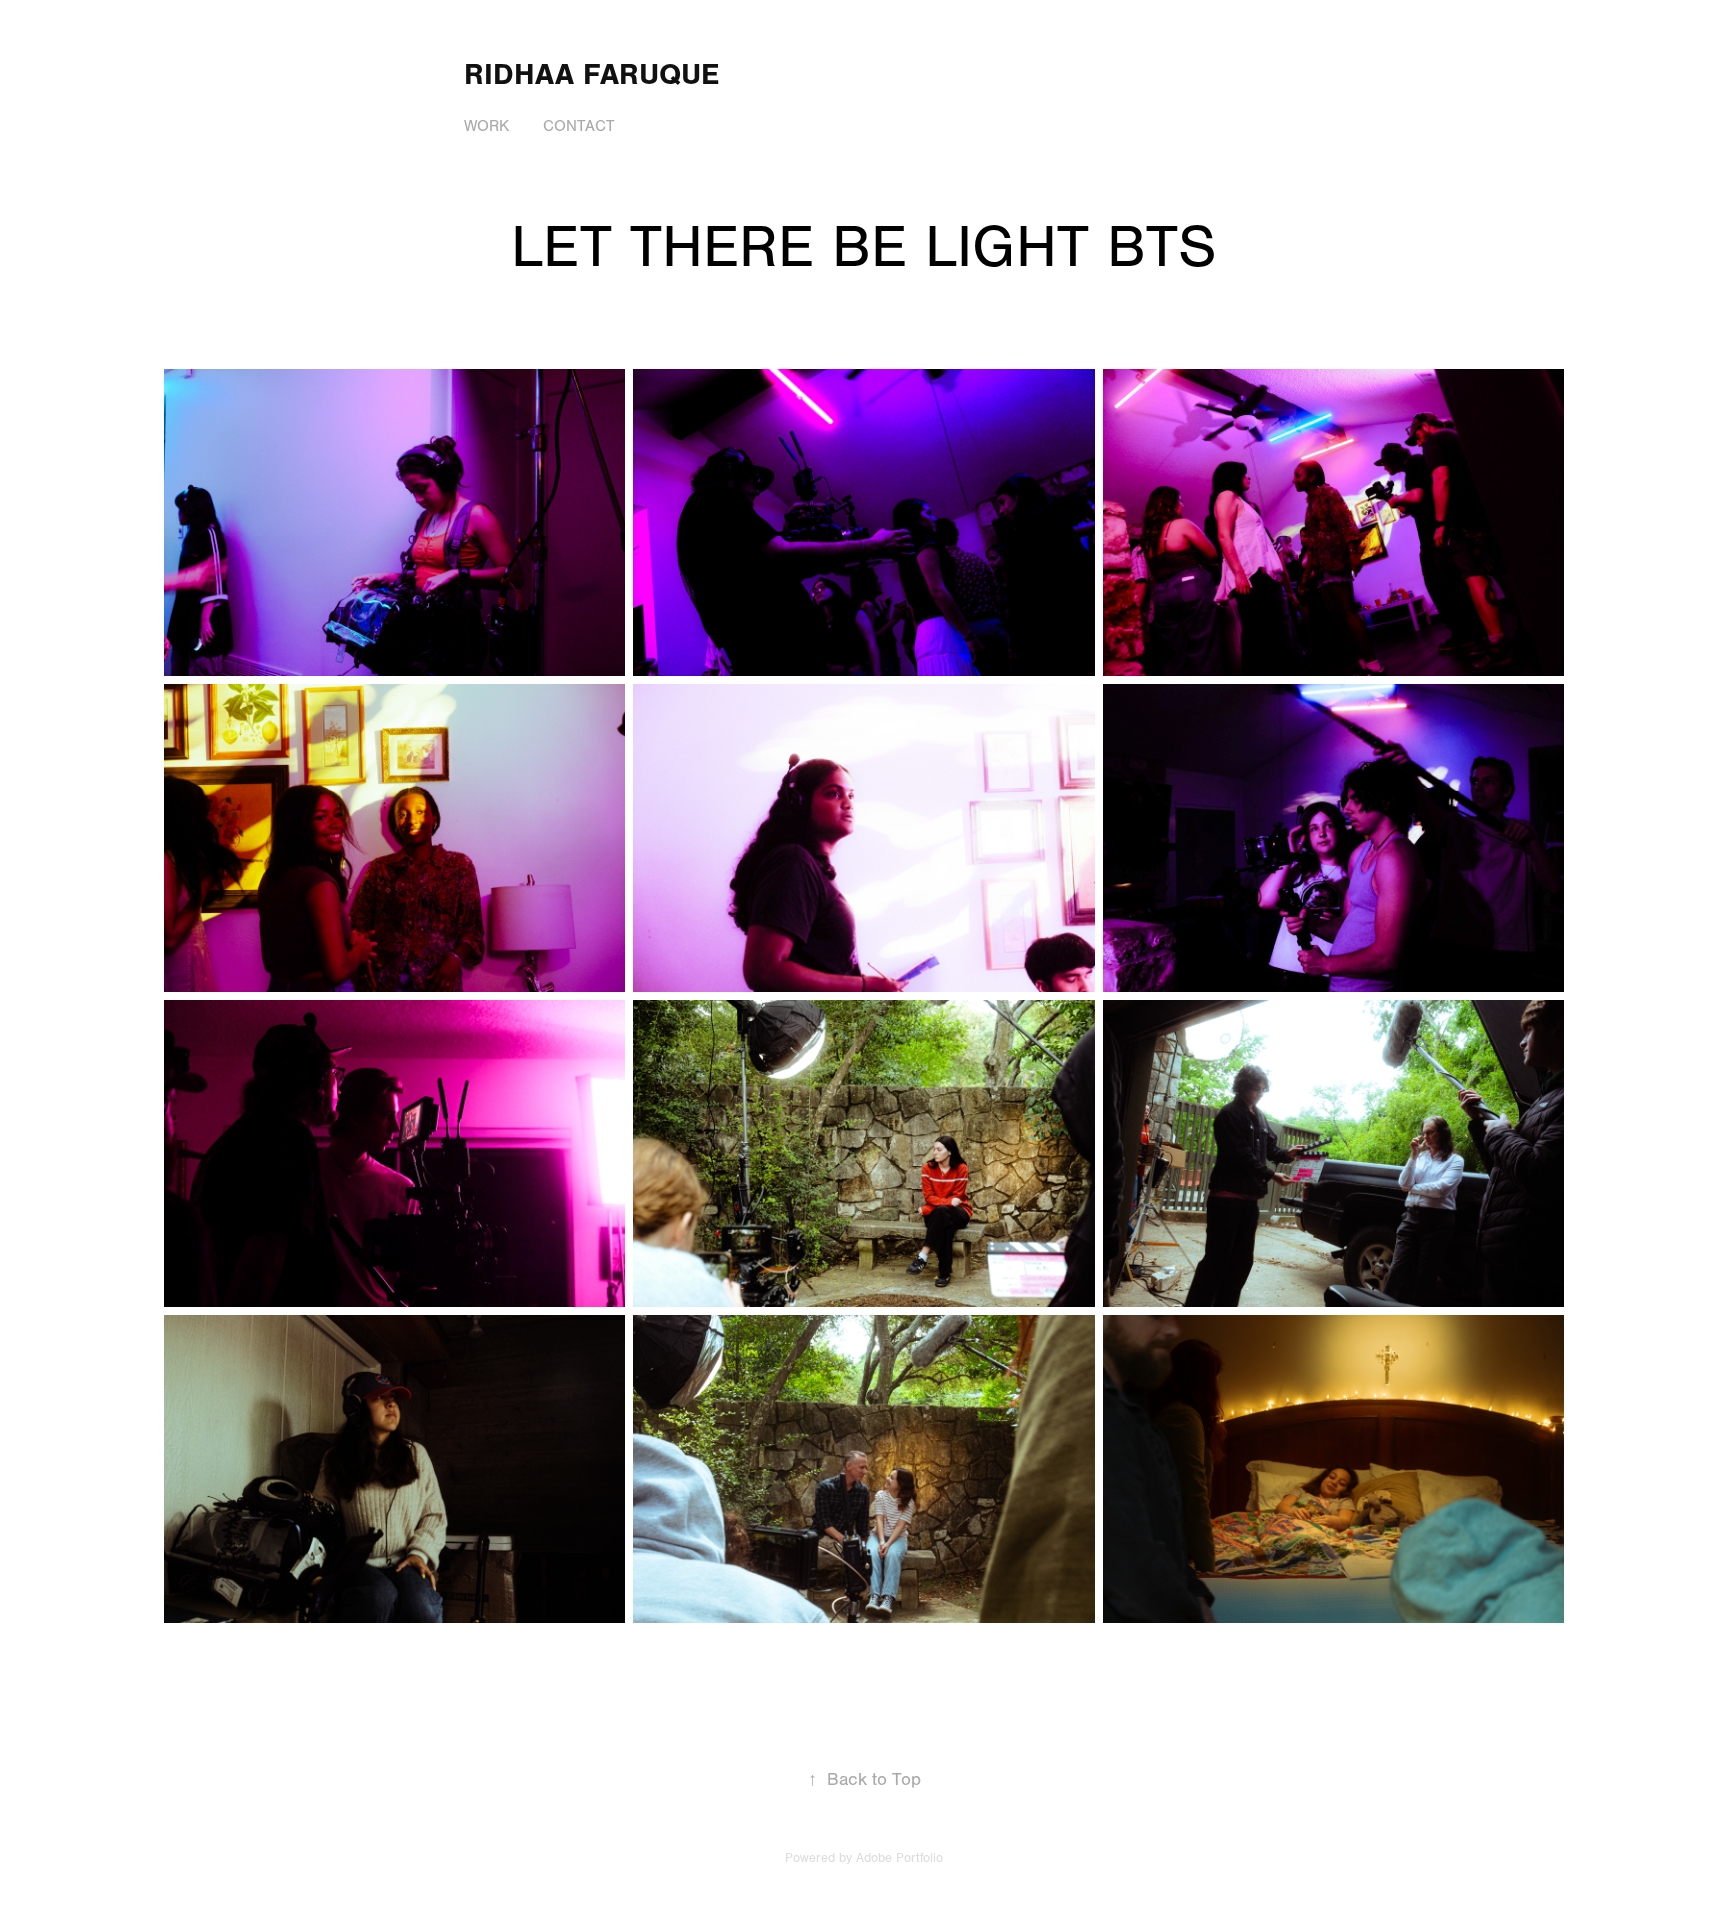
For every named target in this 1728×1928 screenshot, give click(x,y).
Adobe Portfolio (899, 1858)
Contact (579, 126)
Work (486, 126)
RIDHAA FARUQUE (591, 74)
